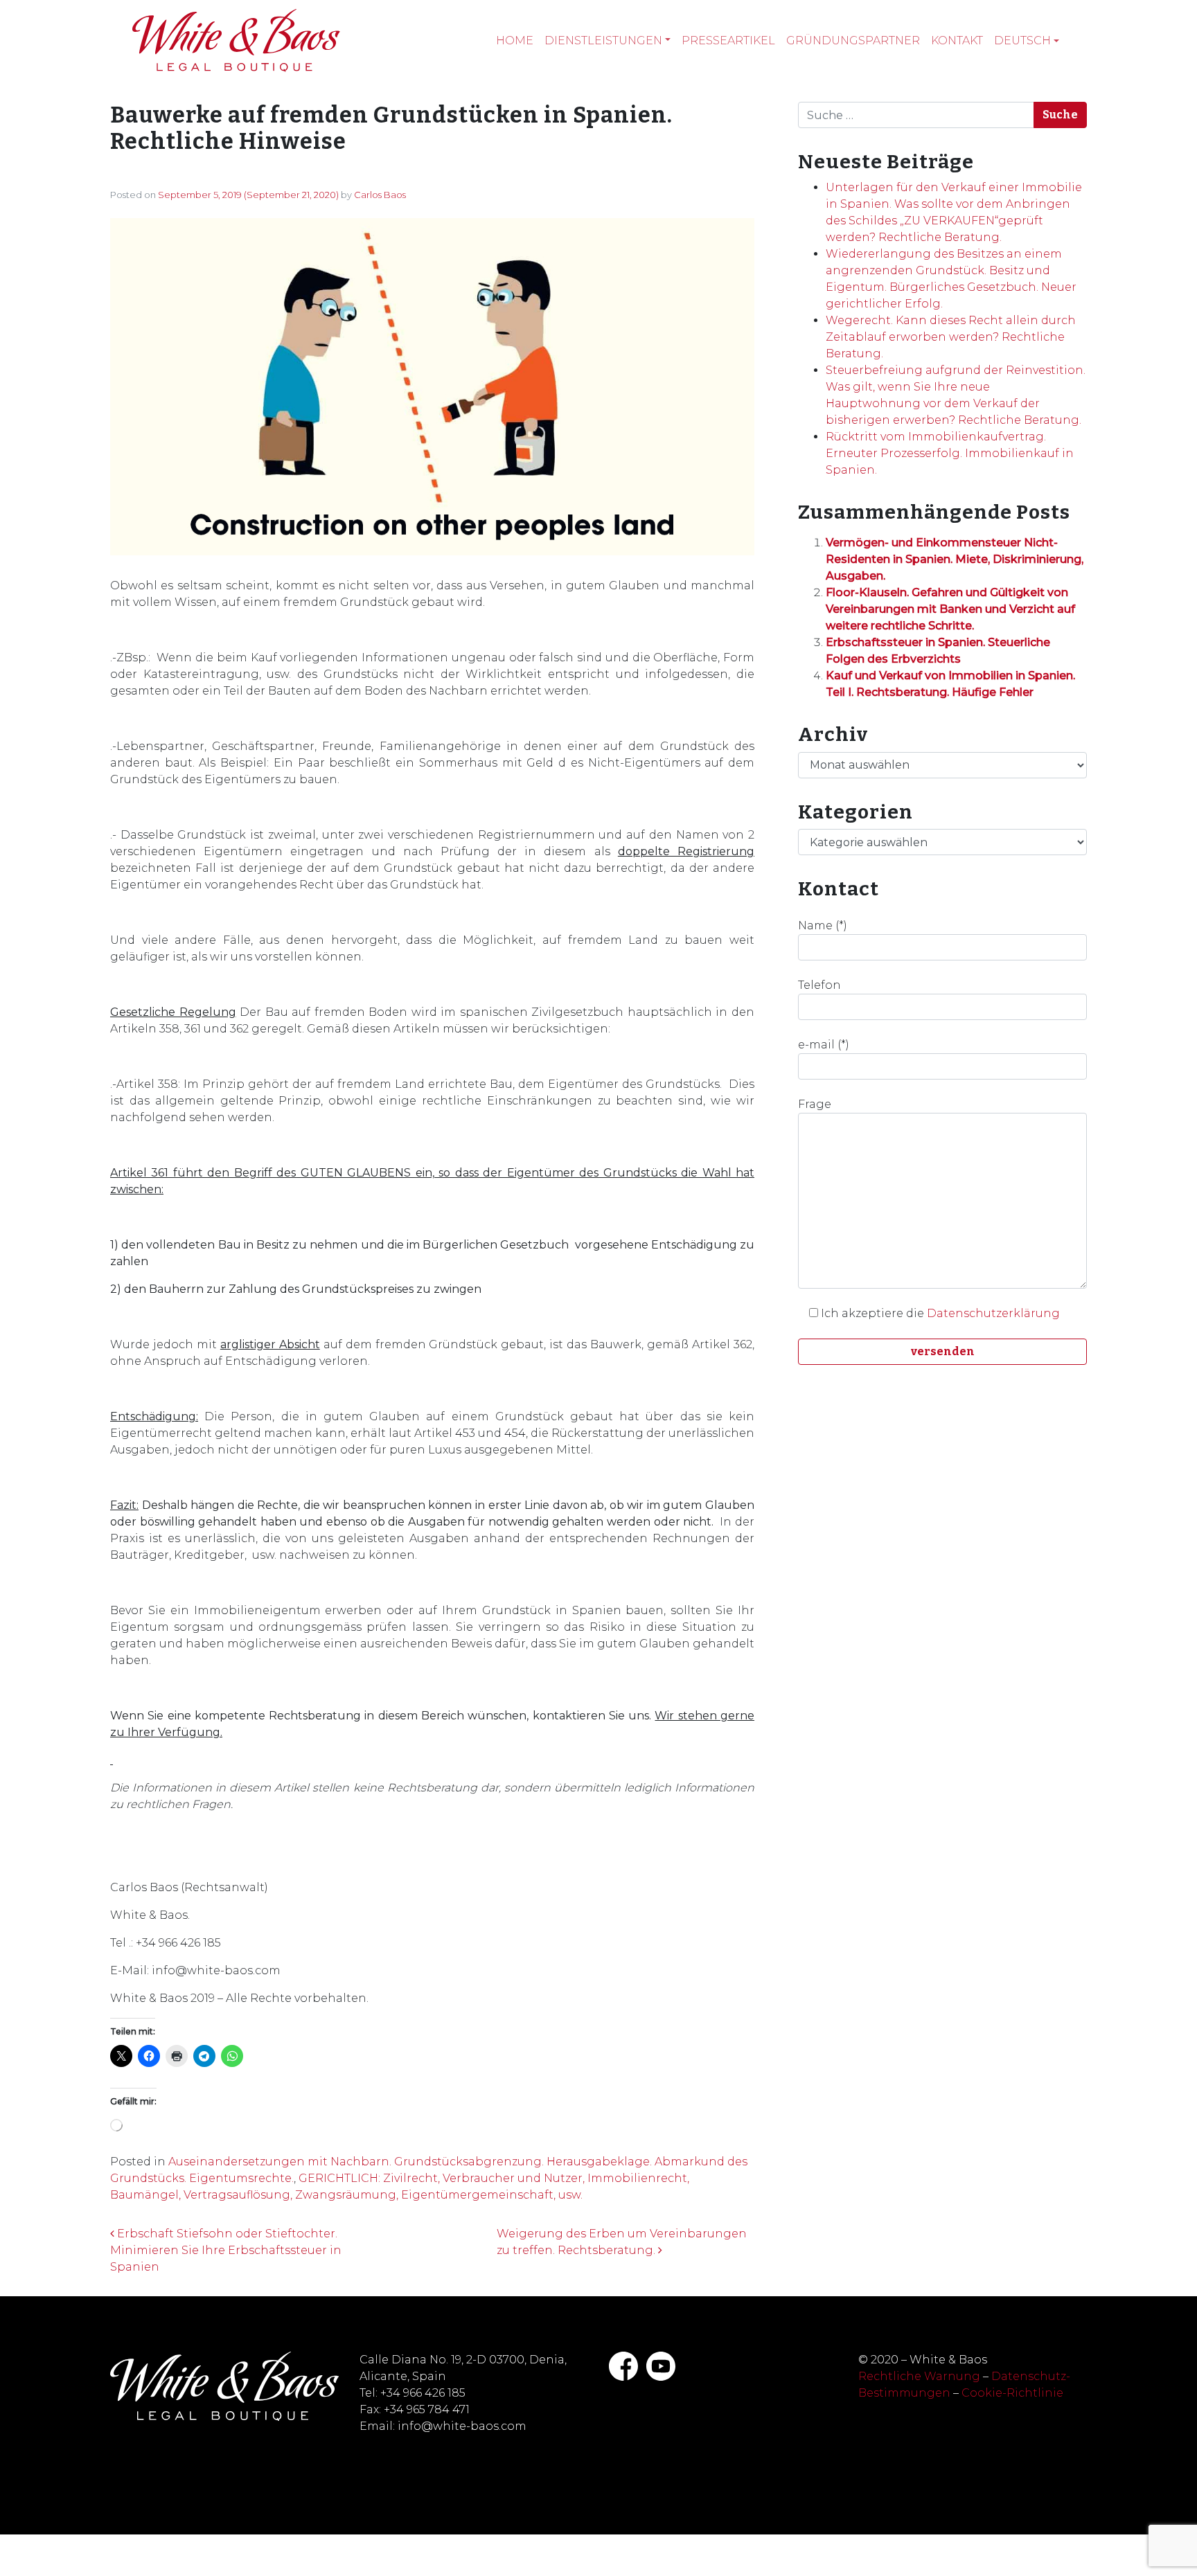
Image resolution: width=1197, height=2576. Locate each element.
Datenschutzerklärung (993, 1313)
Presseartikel (728, 41)
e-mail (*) (824, 1045)
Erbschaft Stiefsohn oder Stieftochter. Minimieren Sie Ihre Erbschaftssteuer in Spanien (226, 2250)
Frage (815, 1104)
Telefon (819, 985)
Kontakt (957, 41)
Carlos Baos (380, 195)
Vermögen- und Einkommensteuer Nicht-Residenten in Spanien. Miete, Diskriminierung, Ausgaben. (955, 559)
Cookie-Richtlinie (1012, 2393)
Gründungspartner (853, 41)
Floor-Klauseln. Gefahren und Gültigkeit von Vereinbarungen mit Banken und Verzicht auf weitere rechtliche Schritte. (950, 609)
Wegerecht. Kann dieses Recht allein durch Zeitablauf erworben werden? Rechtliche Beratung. (951, 337)
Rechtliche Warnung (919, 2376)
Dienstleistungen (603, 41)
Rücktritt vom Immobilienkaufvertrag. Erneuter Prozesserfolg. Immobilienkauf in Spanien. (950, 453)
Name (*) (823, 925)
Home (515, 41)
